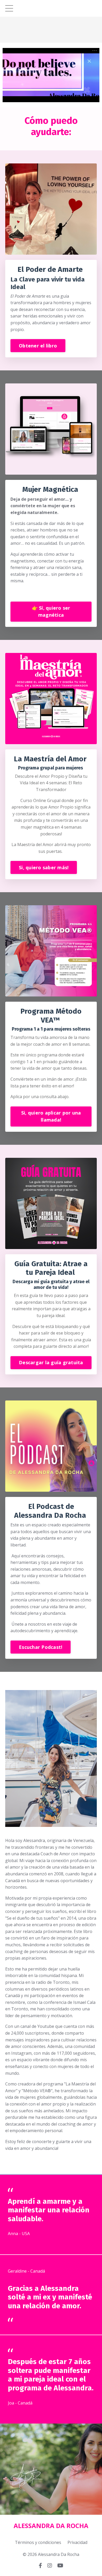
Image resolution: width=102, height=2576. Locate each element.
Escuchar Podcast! (41, 1647)
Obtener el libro (38, 346)
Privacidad (77, 2542)
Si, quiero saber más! (44, 867)
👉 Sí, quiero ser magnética (51, 611)
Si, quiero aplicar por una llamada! (51, 1116)
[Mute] (95, 98)
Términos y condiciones (38, 2542)
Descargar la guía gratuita (51, 1362)
